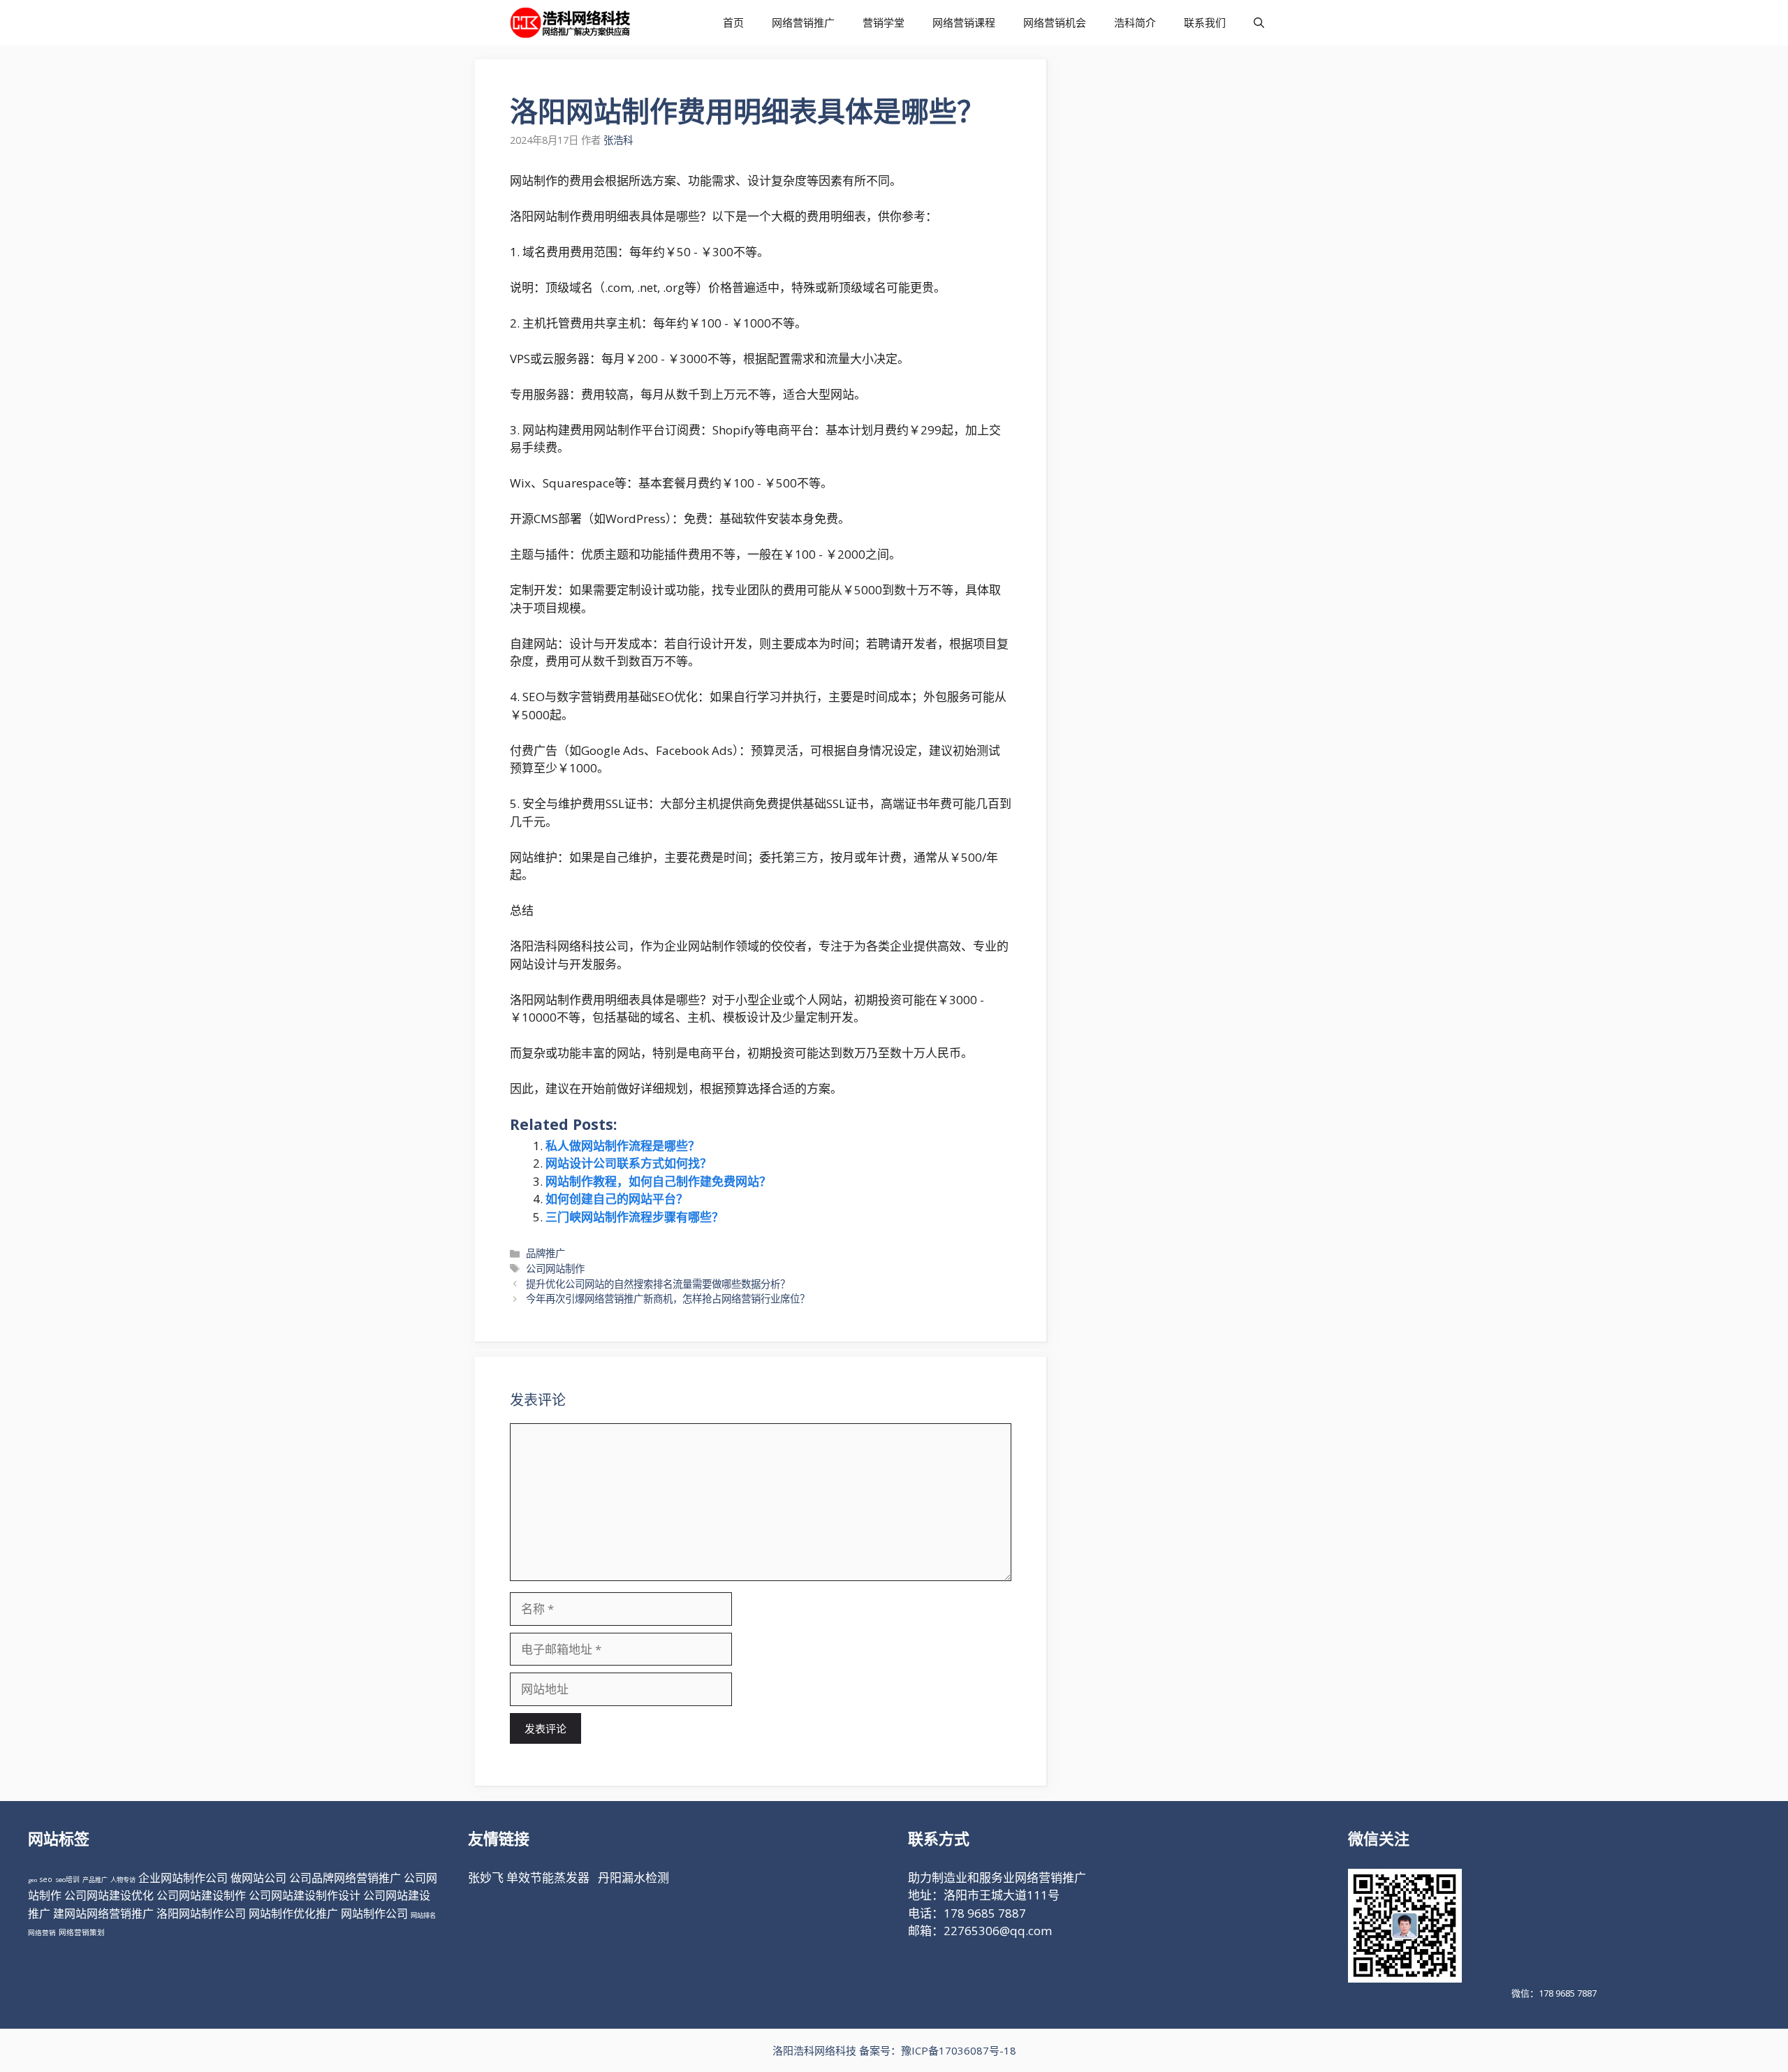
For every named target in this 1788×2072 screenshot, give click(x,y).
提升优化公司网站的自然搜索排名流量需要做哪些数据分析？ (658, 1284)
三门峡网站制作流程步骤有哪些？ (635, 1217)
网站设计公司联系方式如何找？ (629, 1163)
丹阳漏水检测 (633, 1878)
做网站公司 (258, 1878)
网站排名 (423, 1915)
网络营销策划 (82, 1932)
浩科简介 (1135, 22)
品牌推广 (545, 1253)
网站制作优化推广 (293, 1913)
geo (32, 1880)
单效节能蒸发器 (548, 1878)
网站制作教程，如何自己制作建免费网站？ (658, 1181)
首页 (733, 22)
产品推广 (95, 1880)
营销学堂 (884, 22)
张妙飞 (486, 1878)
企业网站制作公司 (183, 1878)
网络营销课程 (964, 22)
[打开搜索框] (1259, 23)
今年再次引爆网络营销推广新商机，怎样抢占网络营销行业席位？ (668, 1299)
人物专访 (123, 1880)
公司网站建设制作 (201, 1895)
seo (46, 1879)
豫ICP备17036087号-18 (959, 2050)
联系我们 (1205, 22)
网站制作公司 (374, 1913)
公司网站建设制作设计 (305, 1895)
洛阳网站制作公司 (201, 1913)
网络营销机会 (1055, 22)
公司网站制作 (555, 1269)
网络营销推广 (803, 22)
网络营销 (42, 1933)
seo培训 (67, 1880)
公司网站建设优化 (109, 1895)
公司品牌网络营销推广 (345, 1878)
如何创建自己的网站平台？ (617, 1199)
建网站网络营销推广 (103, 1913)
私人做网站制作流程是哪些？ (623, 1146)
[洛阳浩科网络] (570, 23)
